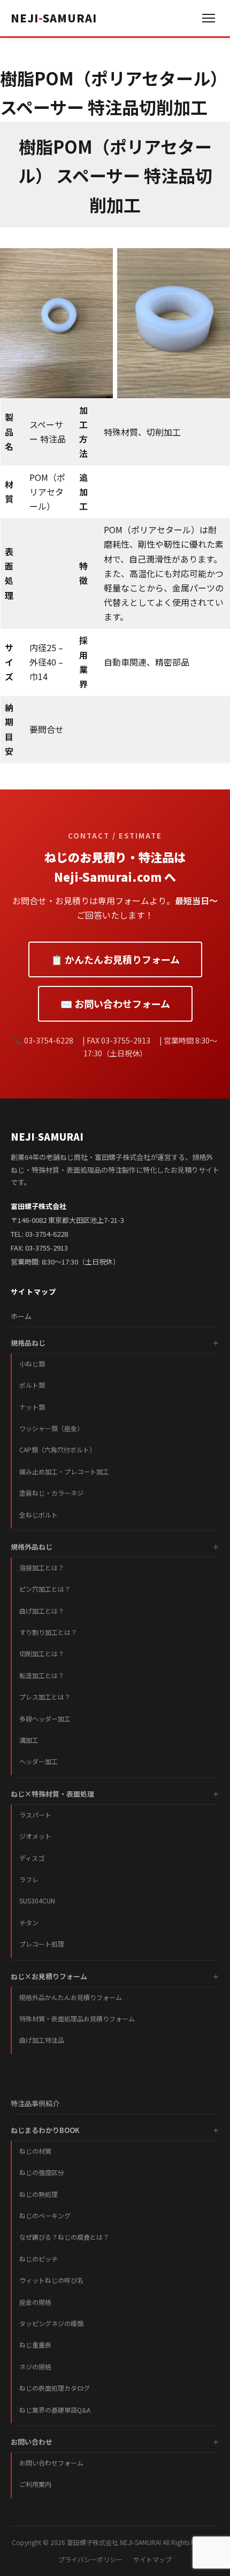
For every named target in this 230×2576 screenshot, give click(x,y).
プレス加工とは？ (45, 1697)
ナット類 (32, 1407)
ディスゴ (32, 1858)
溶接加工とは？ (42, 1567)
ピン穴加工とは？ (45, 1589)
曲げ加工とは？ (42, 1611)
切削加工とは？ (42, 1653)
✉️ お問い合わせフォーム (115, 1003)
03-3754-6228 (47, 1234)
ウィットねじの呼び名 (51, 2280)
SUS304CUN (37, 1901)
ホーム (21, 1316)
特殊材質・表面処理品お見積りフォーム (77, 2018)
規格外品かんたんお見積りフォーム (71, 1997)
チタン (29, 1922)
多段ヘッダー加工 (45, 1718)
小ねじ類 (32, 1364)
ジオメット (35, 1836)
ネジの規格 (35, 2366)
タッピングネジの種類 (51, 2323)
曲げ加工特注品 (42, 2040)
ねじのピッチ (39, 2259)
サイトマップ (152, 2559)
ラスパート (35, 1815)
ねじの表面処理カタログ (55, 2388)
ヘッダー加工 (39, 1761)
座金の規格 (35, 2302)
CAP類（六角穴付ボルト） (57, 1449)
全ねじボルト (39, 1515)
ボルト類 (32, 1385)
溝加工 (29, 1740)
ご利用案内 (35, 2484)
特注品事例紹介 (35, 2103)
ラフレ (29, 1879)
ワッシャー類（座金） (51, 1428)
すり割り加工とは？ (48, 1632)
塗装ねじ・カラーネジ (51, 1493)
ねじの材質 (35, 2151)
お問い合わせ (32, 2442)
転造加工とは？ (42, 1675)
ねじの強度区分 (42, 2172)
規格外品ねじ (32, 1547)
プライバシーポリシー (90, 2559)
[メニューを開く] (209, 18)
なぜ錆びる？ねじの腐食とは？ (64, 2237)
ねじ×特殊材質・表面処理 (52, 1794)
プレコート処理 (42, 1944)
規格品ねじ (28, 1343)
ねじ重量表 (35, 2345)
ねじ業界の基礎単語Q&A (55, 2410)
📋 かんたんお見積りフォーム (115, 959)
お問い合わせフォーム (51, 2463)
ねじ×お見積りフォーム (49, 1976)
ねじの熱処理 (39, 2194)
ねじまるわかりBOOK (45, 2130)
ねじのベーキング (45, 2215)
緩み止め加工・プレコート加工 (64, 1471)
